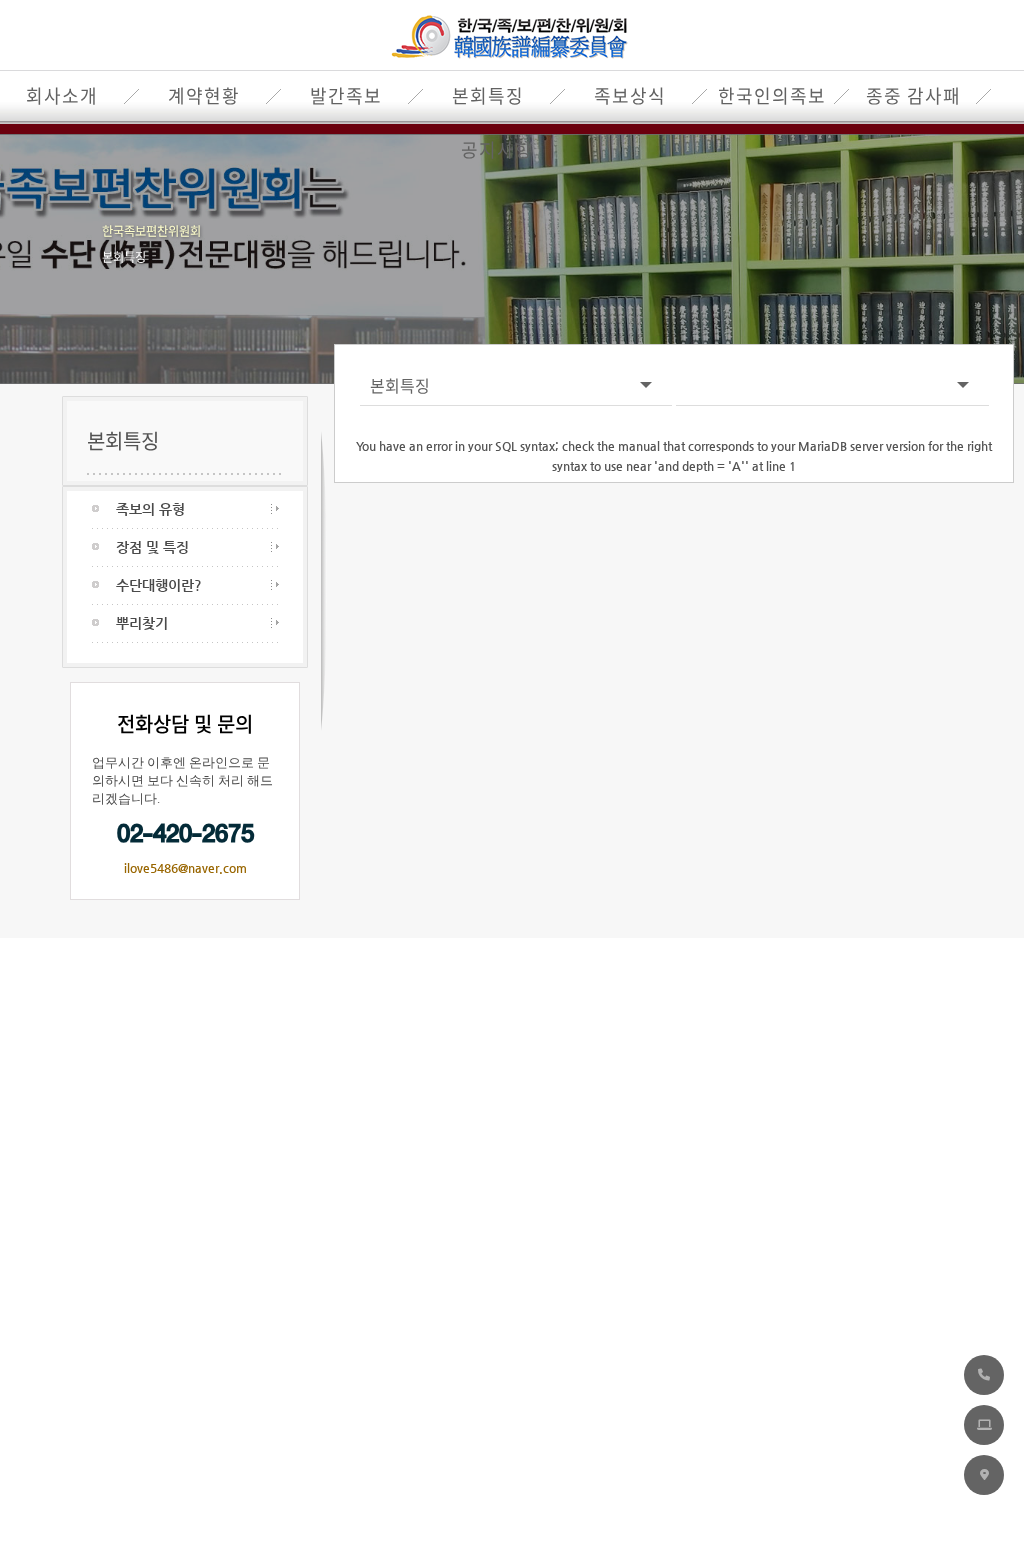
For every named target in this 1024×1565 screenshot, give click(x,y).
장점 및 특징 (152, 547)
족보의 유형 (150, 509)
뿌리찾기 (142, 623)
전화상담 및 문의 (185, 723)
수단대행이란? (159, 585)
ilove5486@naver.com (185, 868)
